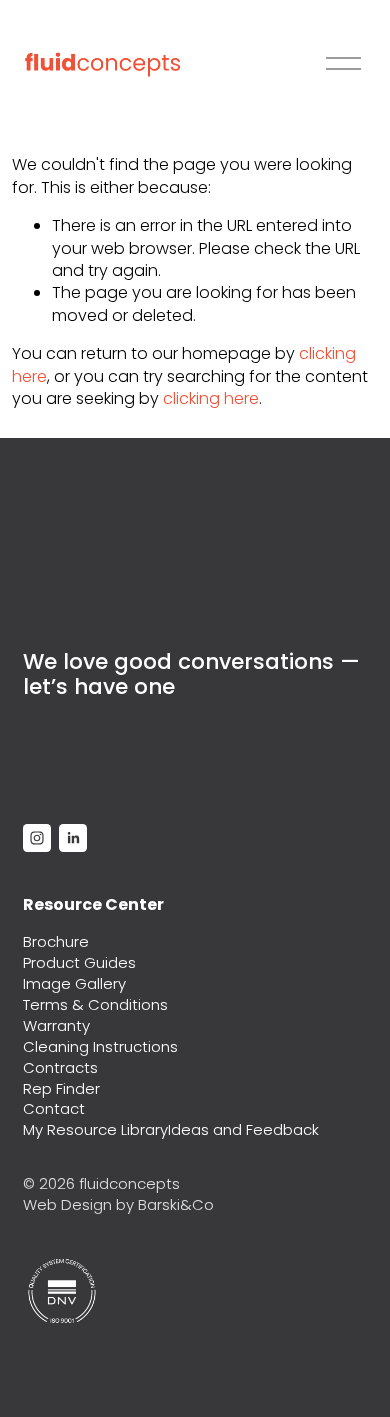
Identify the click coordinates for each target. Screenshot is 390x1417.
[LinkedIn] (73, 838)
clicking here (211, 398)
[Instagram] (37, 838)
